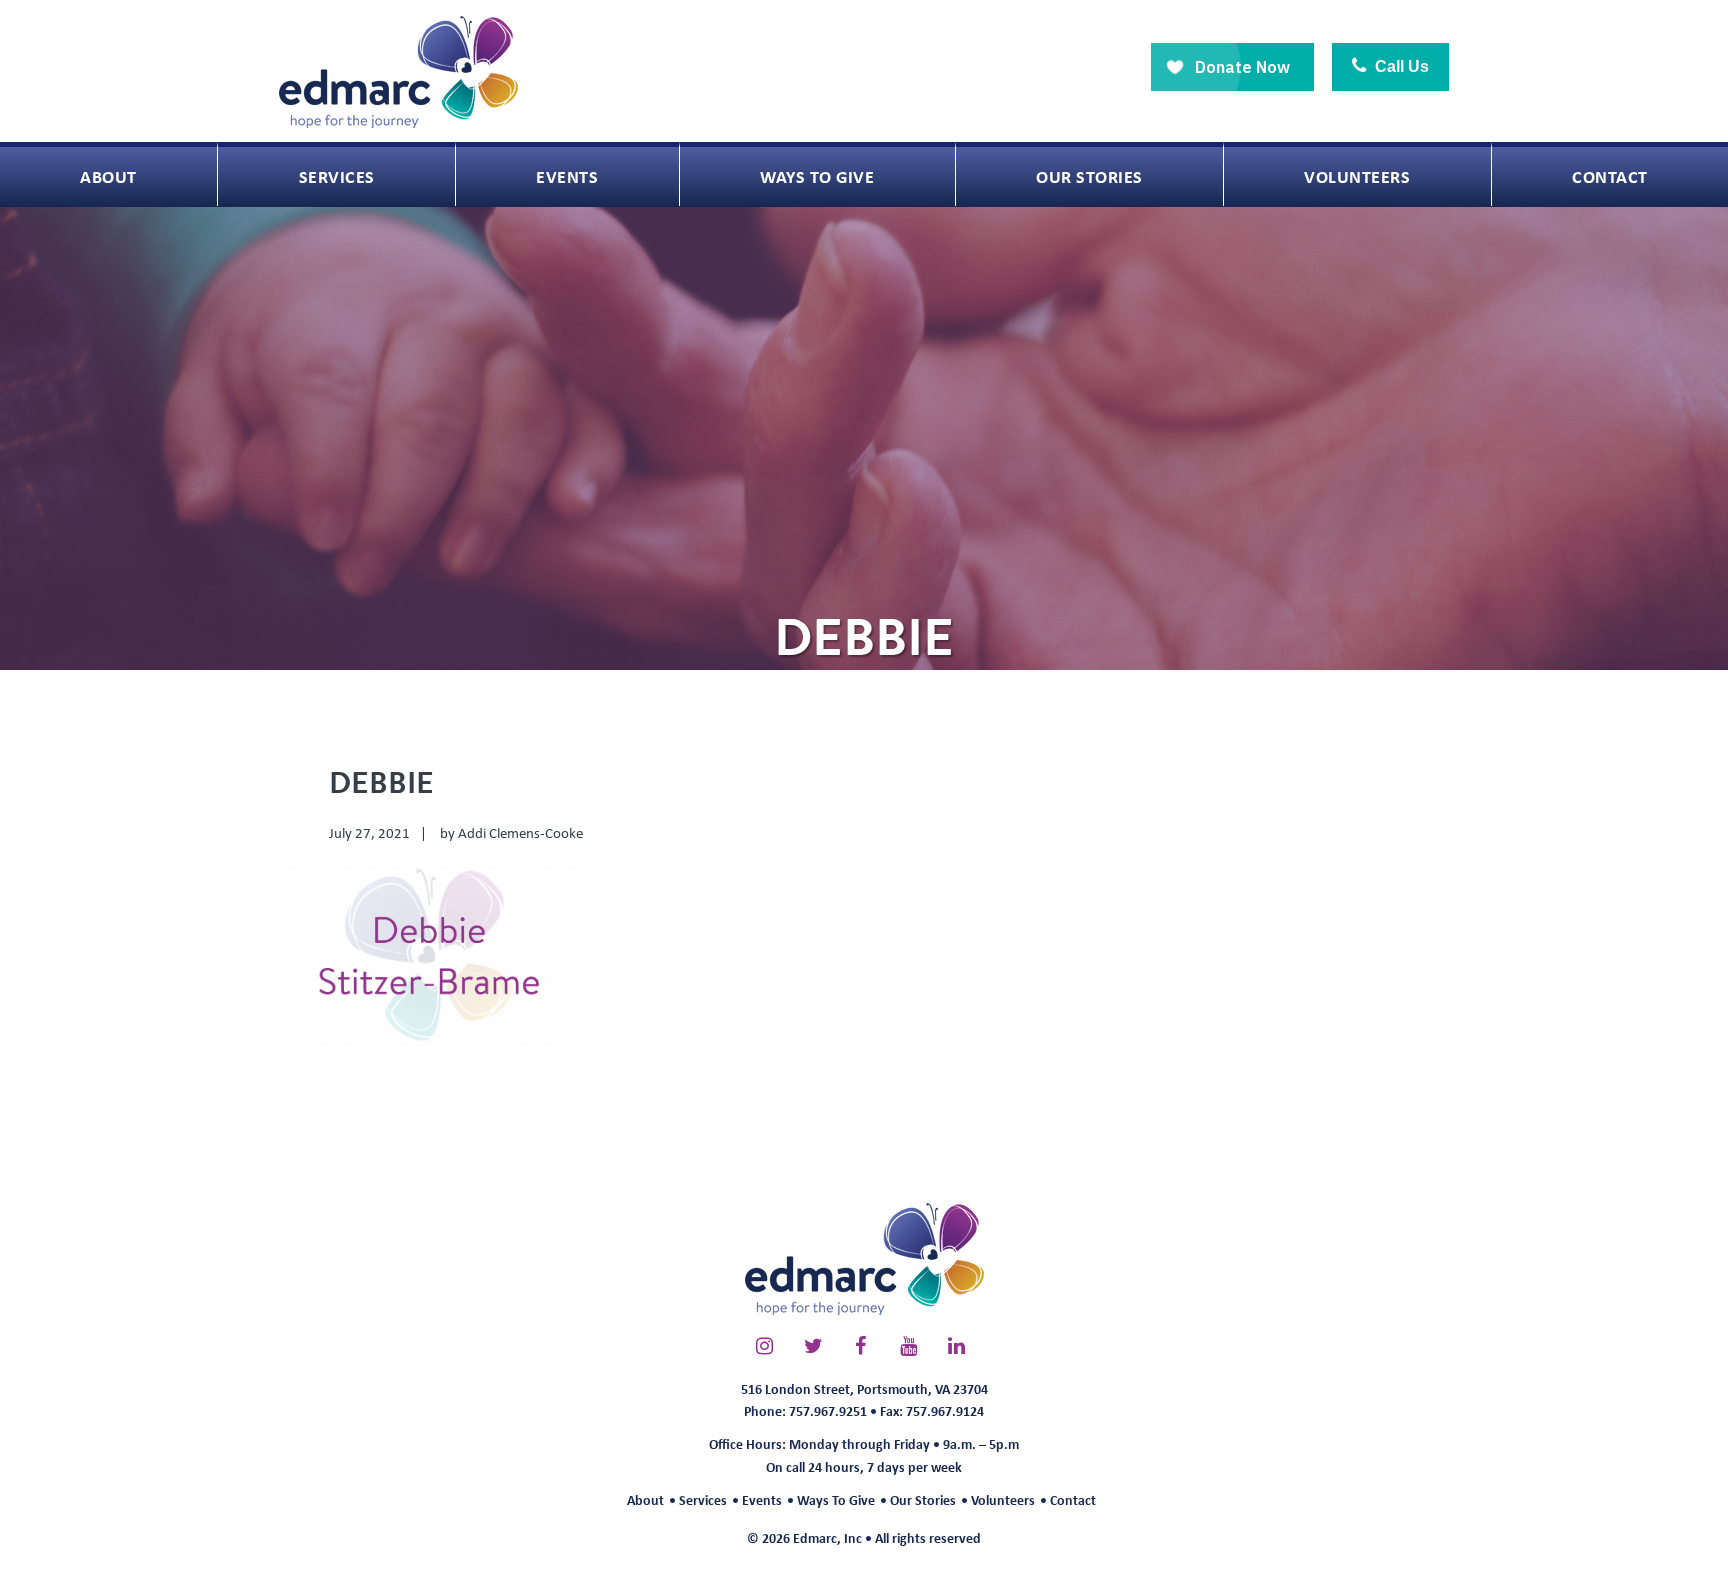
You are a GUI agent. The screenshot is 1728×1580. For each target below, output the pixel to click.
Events (762, 1499)
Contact (1073, 1499)
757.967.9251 (828, 1410)
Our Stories (923, 1499)
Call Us (1400, 66)
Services (703, 1499)
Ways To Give (836, 1499)
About (645, 1499)
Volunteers (1003, 1499)
